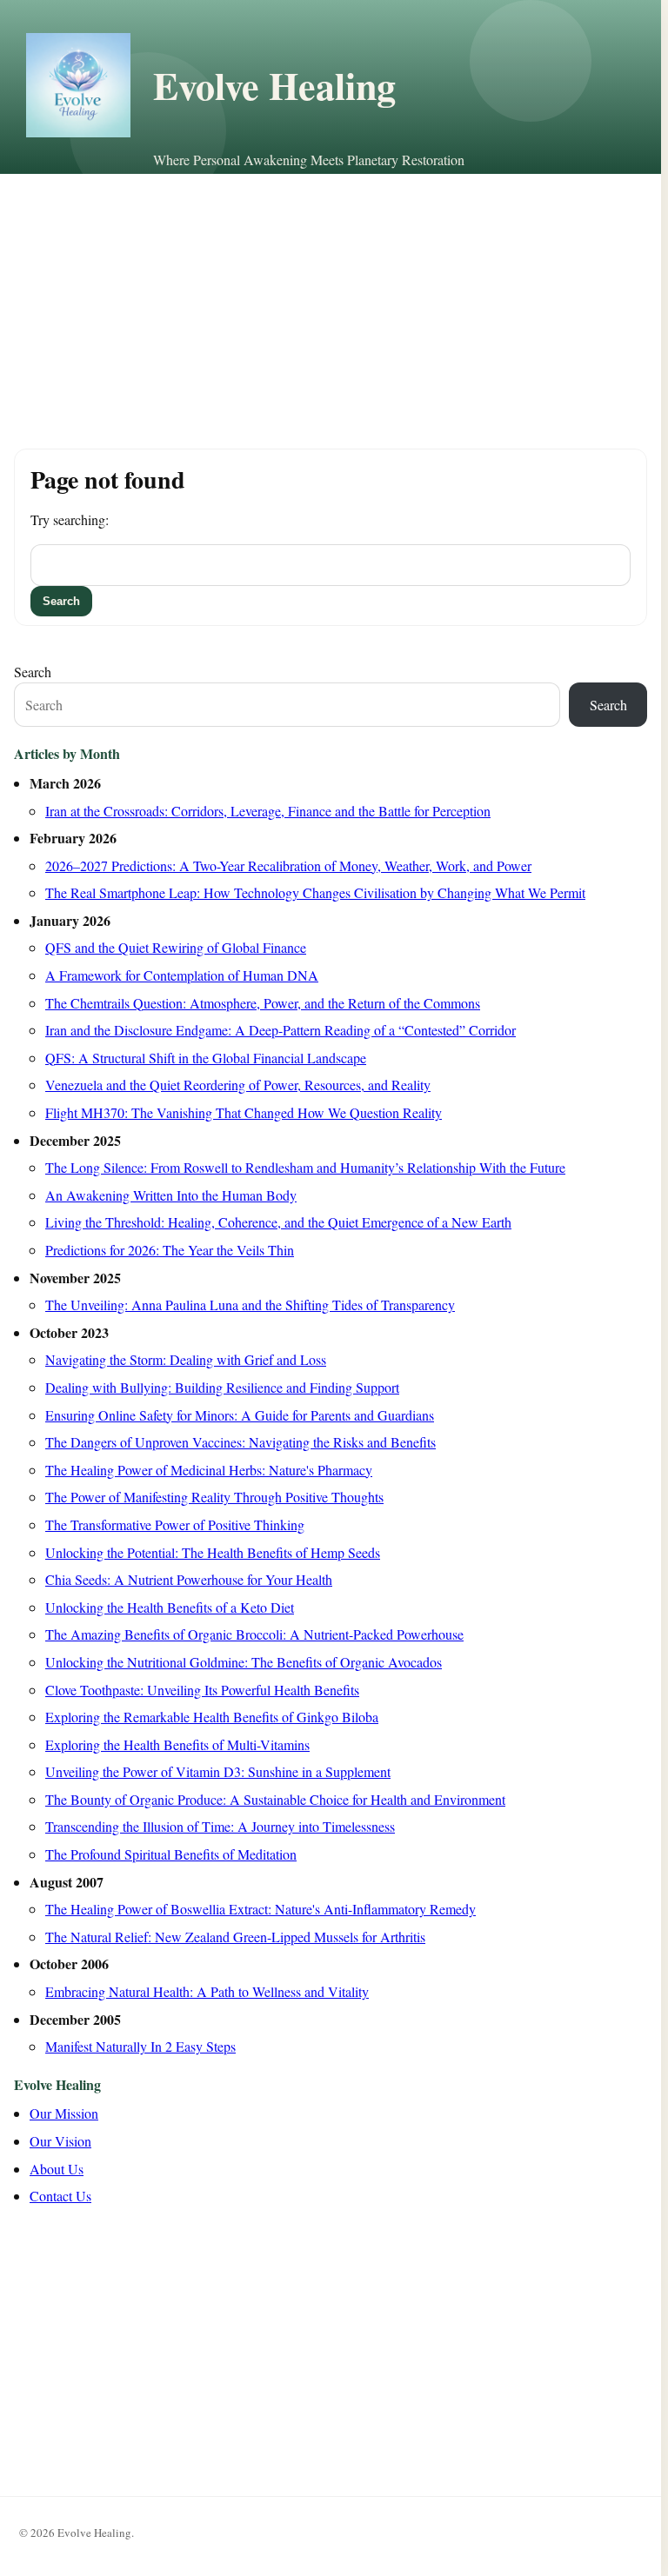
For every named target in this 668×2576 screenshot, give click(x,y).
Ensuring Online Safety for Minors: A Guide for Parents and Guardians (240, 1415)
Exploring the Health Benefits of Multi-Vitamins (177, 1744)
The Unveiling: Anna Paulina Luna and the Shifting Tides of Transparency (250, 1305)
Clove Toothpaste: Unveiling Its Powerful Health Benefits (202, 1690)
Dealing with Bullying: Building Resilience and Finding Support (222, 1387)
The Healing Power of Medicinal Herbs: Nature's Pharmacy (209, 1470)
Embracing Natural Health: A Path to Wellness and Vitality (207, 1991)
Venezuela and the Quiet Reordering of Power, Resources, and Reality (238, 1085)
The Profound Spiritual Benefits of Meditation (171, 1854)
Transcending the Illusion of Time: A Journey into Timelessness (220, 1826)
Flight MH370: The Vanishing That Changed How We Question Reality (244, 1112)
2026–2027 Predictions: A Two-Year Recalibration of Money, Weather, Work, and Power (288, 865)
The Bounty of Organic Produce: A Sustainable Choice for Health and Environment (275, 1799)
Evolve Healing (274, 85)
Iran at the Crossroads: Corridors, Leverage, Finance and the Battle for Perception (268, 811)
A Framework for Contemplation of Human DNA (182, 975)
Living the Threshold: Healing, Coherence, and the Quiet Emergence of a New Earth (278, 1222)
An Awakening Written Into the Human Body (171, 1195)
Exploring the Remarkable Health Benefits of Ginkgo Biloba (212, 1717)
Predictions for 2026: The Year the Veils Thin (170, 1250)
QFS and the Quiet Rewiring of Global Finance (176, 947)
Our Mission (64, 2113)
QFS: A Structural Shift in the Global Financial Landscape (206, 1058)
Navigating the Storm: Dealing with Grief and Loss (186, 1359)
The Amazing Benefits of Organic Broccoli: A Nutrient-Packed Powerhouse (254, 1634)
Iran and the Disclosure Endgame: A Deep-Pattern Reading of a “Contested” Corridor (281, 1030)
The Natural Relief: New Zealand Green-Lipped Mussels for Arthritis (235, 1937)
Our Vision (60, 2141)
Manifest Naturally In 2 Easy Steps (140, 2046)
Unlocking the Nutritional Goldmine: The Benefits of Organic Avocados (244, 1662)
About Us (57, 2169)
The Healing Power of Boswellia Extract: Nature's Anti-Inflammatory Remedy (261, 1909)
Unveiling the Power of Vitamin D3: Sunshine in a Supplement (218, 1771)
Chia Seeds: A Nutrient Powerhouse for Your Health (189, 1579)
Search (33, 672)
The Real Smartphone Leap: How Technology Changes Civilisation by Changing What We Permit (315, 892)
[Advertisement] (331, 304)
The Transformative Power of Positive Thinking (175, 1524)
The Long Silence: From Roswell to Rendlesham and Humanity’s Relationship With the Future (305, 1167)
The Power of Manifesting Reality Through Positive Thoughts (214, 1497)
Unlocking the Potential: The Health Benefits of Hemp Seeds (213, 1552)
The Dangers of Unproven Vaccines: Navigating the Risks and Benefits (240, 1442)
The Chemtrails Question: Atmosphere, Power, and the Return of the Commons (263, 1003)
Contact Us (60, 2196)
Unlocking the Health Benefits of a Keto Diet (170, 1607)
